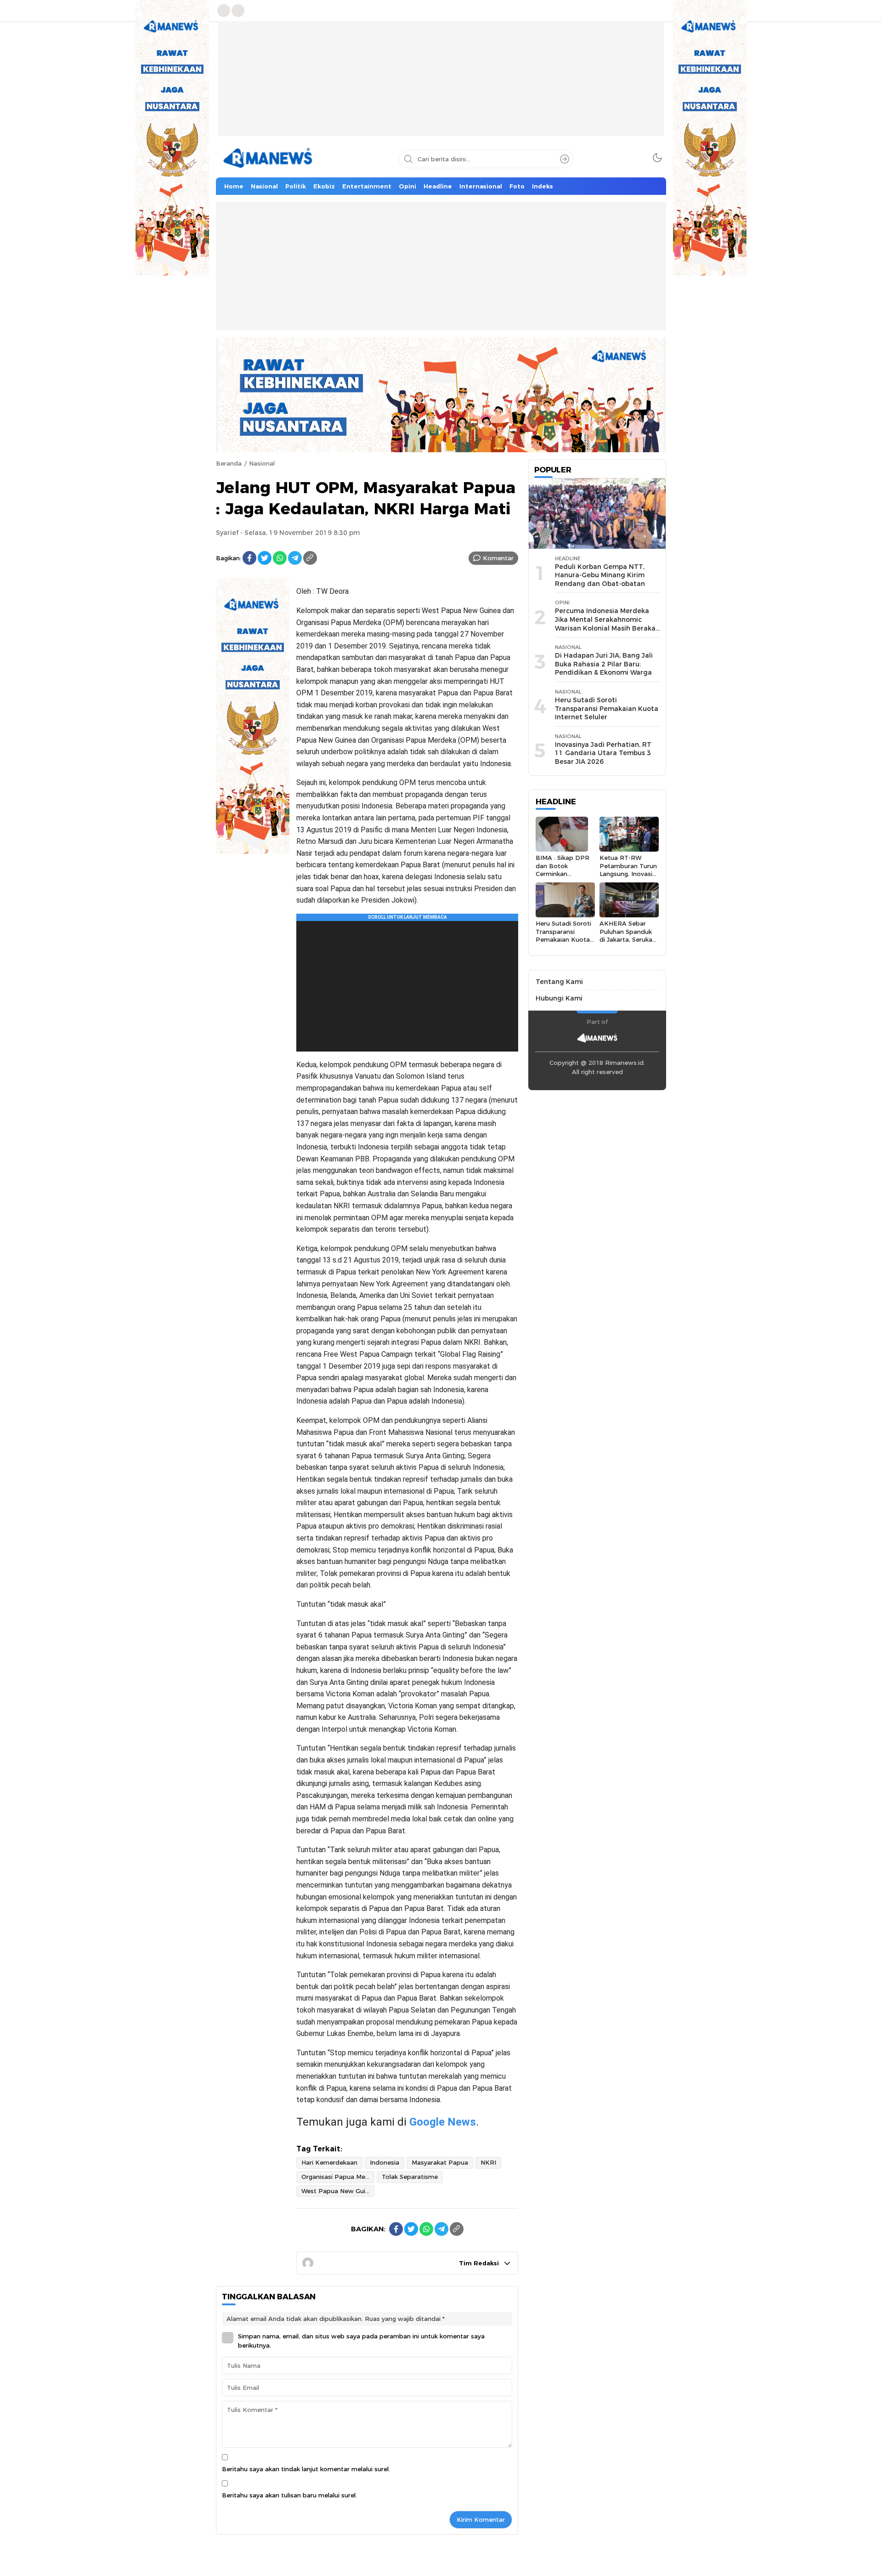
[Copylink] (310, 558)
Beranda (229, 463)
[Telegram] (295, 558)
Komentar (498, 558)
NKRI (488, 2162)
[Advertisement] (441, 85)
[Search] (565, 159)
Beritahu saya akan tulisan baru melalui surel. (289, 2495)
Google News (443, 2122)
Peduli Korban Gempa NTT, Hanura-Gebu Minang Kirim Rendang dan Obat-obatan (600, 575)
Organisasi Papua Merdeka (338, 2177)
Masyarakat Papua (440, 2162)
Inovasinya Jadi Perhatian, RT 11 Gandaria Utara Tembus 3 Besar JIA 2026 (603, 753)
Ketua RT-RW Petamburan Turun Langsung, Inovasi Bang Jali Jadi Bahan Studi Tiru (628, 873)
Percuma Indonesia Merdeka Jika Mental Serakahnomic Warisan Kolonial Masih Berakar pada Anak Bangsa (607, 624)
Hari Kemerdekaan (329, 2162)
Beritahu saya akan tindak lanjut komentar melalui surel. (306, 2469)
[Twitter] (265, 558)
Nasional (262, 463)
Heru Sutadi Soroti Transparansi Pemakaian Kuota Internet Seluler (607, 708)
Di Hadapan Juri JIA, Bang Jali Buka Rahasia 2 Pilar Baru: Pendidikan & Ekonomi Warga (604, 664)
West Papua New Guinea (338, 2191)
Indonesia (384, 2162)
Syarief (227, 533)
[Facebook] (249, 558)
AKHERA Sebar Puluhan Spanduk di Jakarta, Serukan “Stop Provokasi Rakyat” (628, 939)
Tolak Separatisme (410, 2177)
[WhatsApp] (280, 558)
